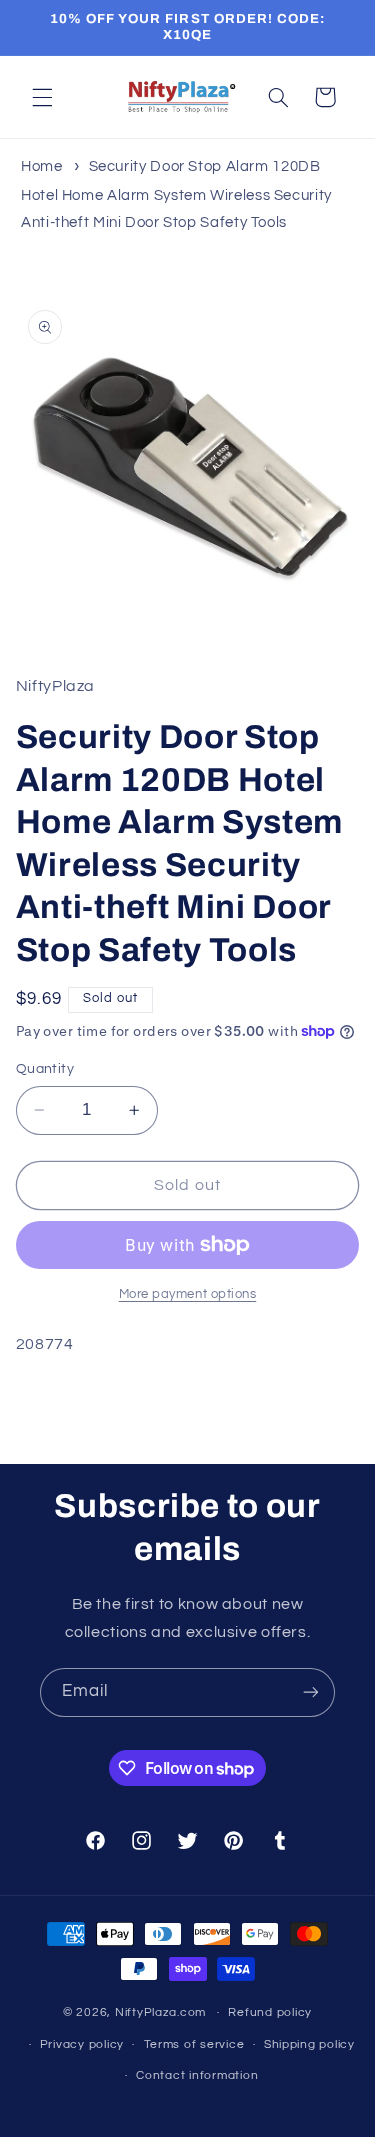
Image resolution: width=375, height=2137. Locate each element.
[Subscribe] (311, 1692)
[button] (42, 97)
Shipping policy (309, 2044)
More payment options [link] (188, 1294)
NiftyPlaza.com (160, 2012)
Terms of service (194, 2044)
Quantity (45, 1069)
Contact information (197, 2075)
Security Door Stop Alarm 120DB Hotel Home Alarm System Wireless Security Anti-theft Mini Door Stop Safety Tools (176, 194)
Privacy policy (82, 2044)
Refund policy (270, 2012)
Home (42, 166)
